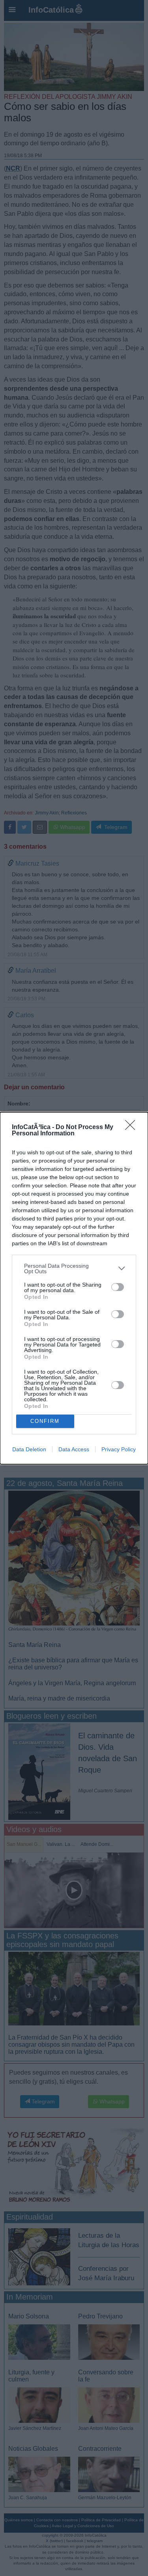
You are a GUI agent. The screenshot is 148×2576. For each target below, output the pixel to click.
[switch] (118, 1287)
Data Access (74, 1449)
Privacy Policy (119, 1449)
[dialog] (74, 1288)
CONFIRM (45, 1421)
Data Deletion (29, 1449)
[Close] (133, 1128)
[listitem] (74, 1269)
